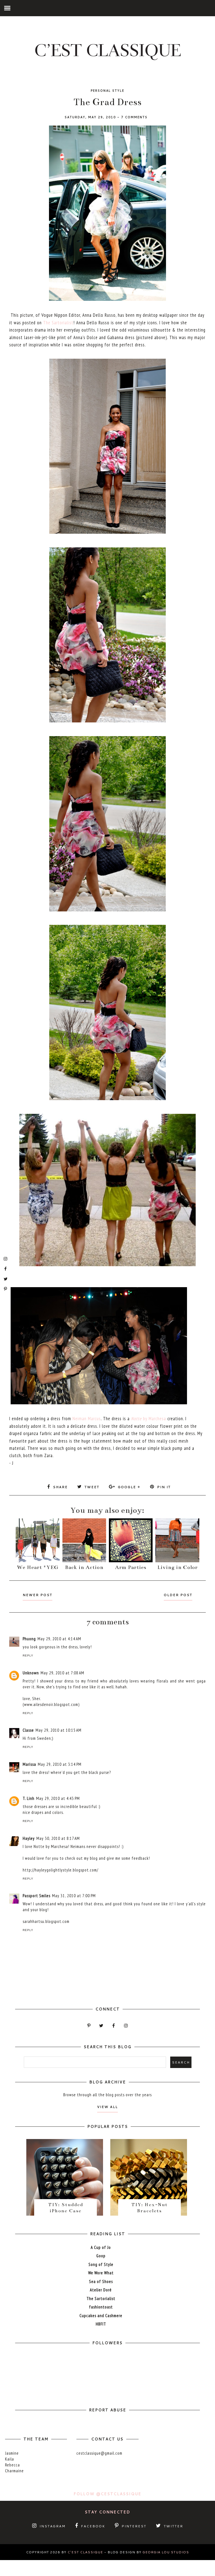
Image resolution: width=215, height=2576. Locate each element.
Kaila (10, 2459)
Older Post (178, 1595)
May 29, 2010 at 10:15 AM (59, 1730)
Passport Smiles (37, 1896)
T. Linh (29, 1798)
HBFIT (101, 2324)
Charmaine (14, 2471)
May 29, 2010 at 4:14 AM (59, 1639)
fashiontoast (101, 2307)
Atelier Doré (101, 2290)
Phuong (29, 1639)
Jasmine (12, 2453)
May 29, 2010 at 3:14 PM (60, 1764)
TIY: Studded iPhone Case (66, 2208)
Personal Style (107, 91)
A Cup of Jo (101, 2247)
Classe (28, 1730)
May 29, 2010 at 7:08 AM (62, 1673)
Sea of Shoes (101, 2281)
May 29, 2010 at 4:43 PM (58, 1798)
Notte (136, 1419)
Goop (101, 2256)
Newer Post (38, 1595)
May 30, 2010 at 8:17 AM (58, 1838)
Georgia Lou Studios (166, 2552)
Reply (28, 1656)
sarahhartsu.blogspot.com (46, 1921)
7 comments (134, 117)
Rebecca (12, 2465)
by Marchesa (154, 1419)
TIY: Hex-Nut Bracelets (149, 2208)
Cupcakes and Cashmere (101, 2316)
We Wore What (101, 2273)
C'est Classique (85, 2552)
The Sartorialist (58, 323)
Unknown (31, 1673)
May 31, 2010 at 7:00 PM (74, 1896)
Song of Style (101, 2264)
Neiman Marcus (87, 1419)
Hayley (29, 1838)
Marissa (29, 1764)
